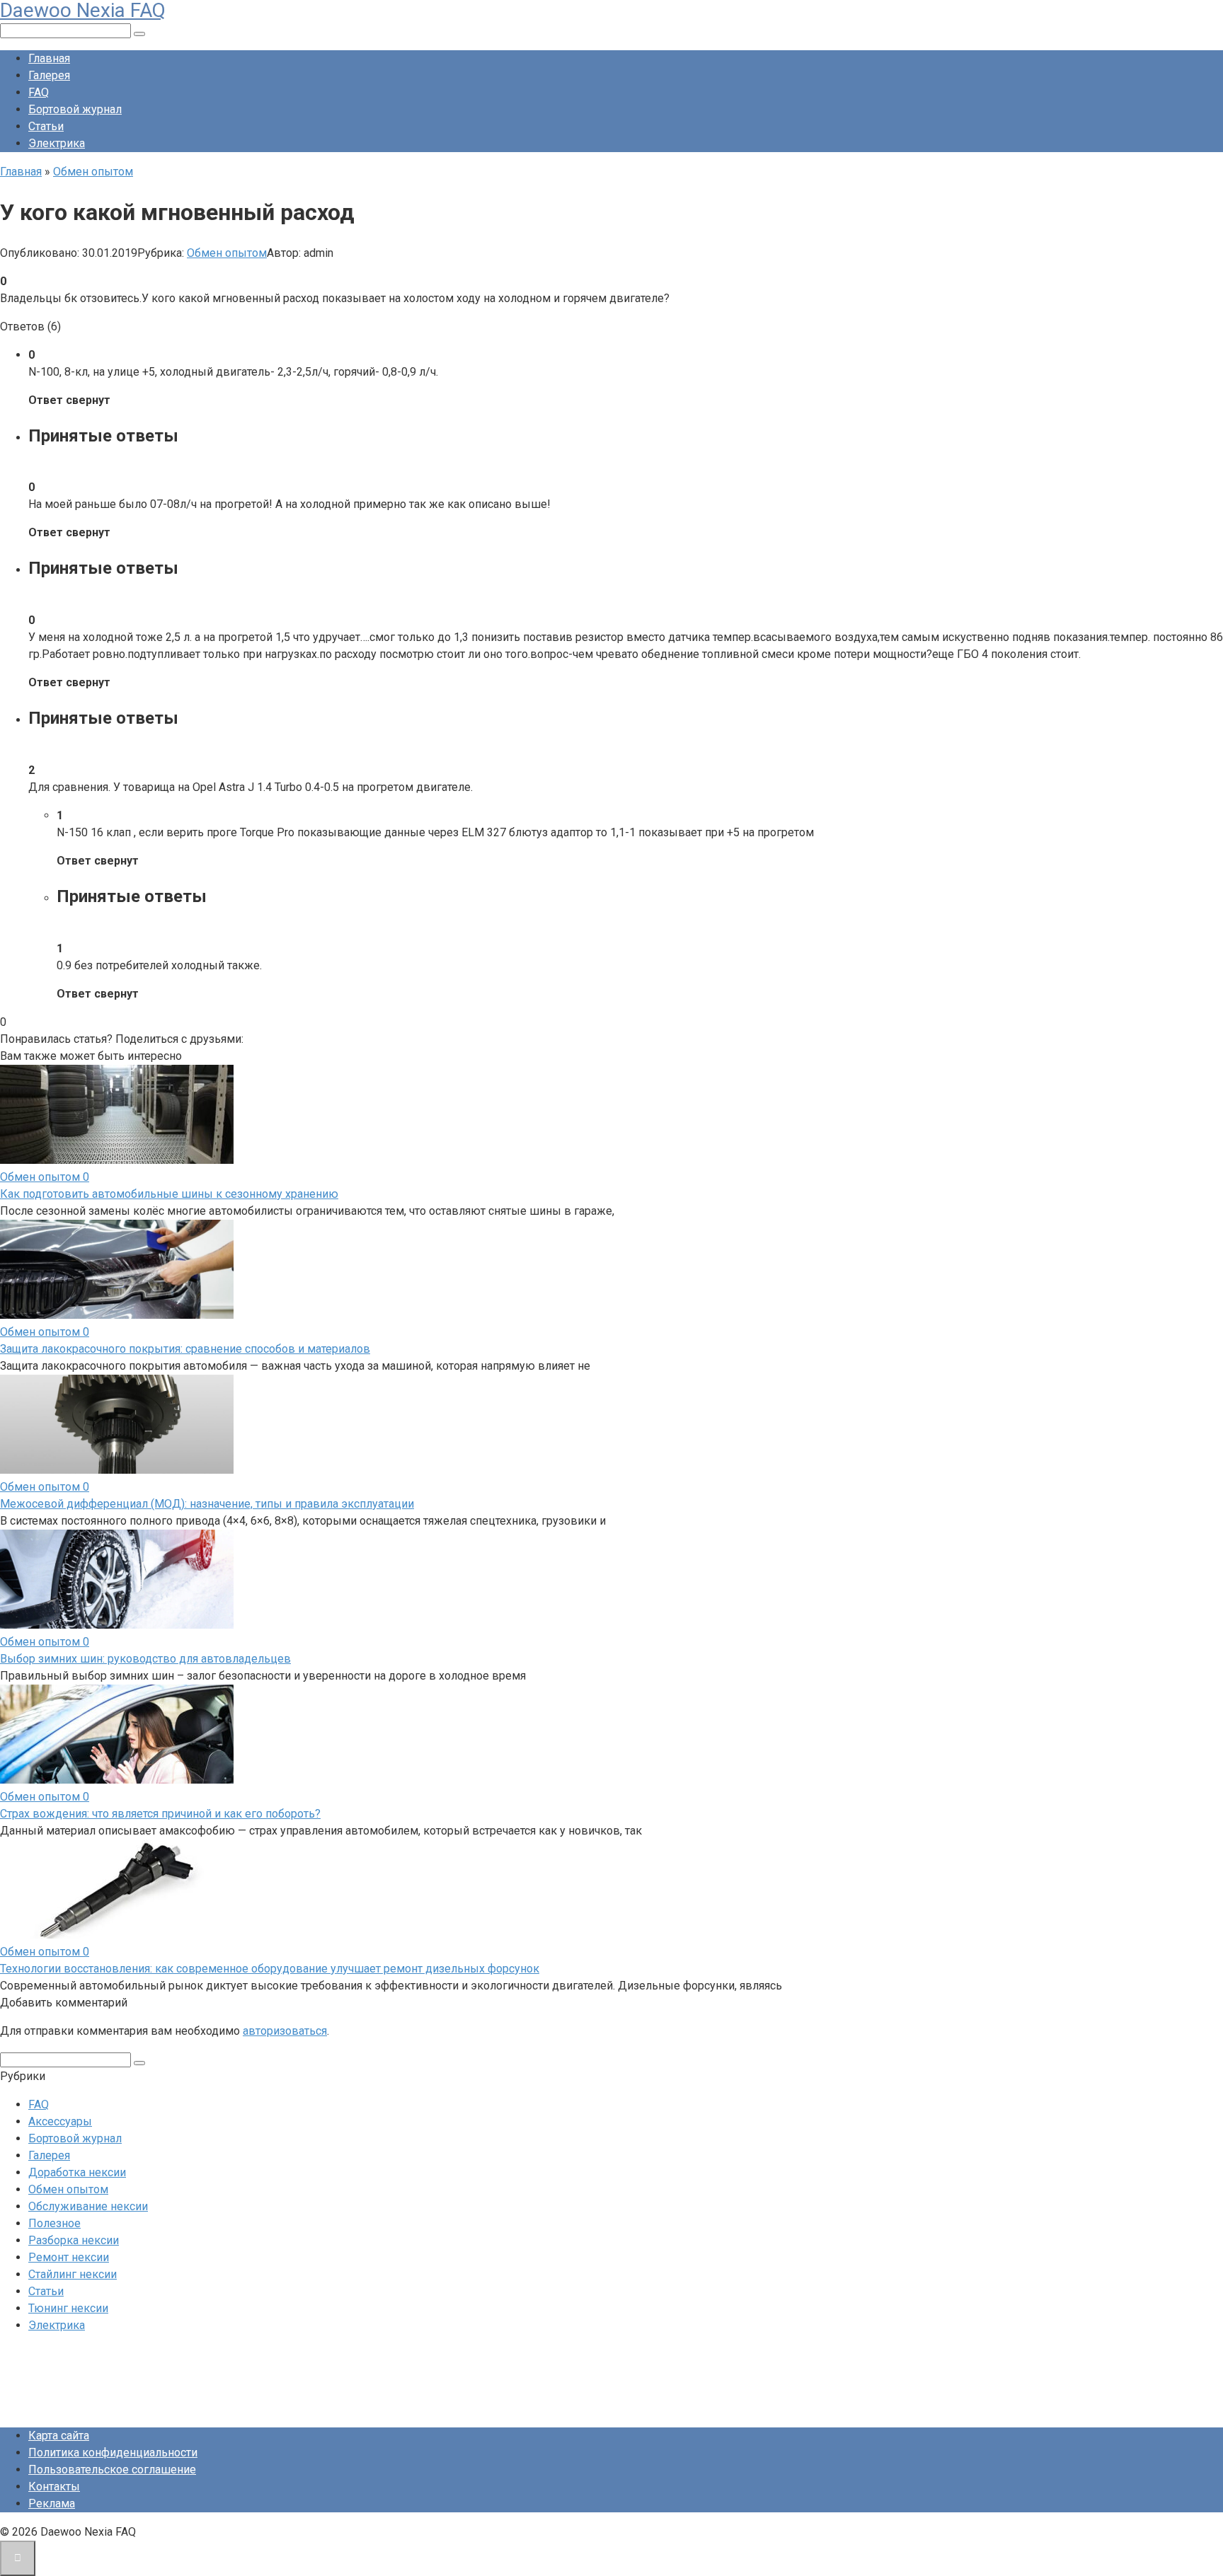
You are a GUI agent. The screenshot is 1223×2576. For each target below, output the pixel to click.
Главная (49, 58)
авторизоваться (285, 2031)
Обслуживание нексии (88, 2206)
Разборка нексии (74, 2240)
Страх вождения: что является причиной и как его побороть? (160, 1814)
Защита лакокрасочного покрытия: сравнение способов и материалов (185, 1349)
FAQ (39, 92)
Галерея (49, 75)
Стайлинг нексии (73, 2274)
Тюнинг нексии (68, 2308)
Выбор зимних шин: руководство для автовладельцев (145, 1659)
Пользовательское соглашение (112, 2470)
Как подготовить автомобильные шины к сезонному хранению (169, 1194)
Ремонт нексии (69, 2257)
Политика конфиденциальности (113, 2453)
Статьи (46, 126)
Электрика (57, 143)
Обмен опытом (227, 253)
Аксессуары (60, 2121)
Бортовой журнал (75, 109)
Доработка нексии (77, 2172)
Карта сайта (59, 2436)
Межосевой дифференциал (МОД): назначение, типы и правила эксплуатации (207, 1504)
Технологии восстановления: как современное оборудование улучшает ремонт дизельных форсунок (270, 1969)
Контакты (54, 2487)
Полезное (54, 2223)
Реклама (52, 2503)
